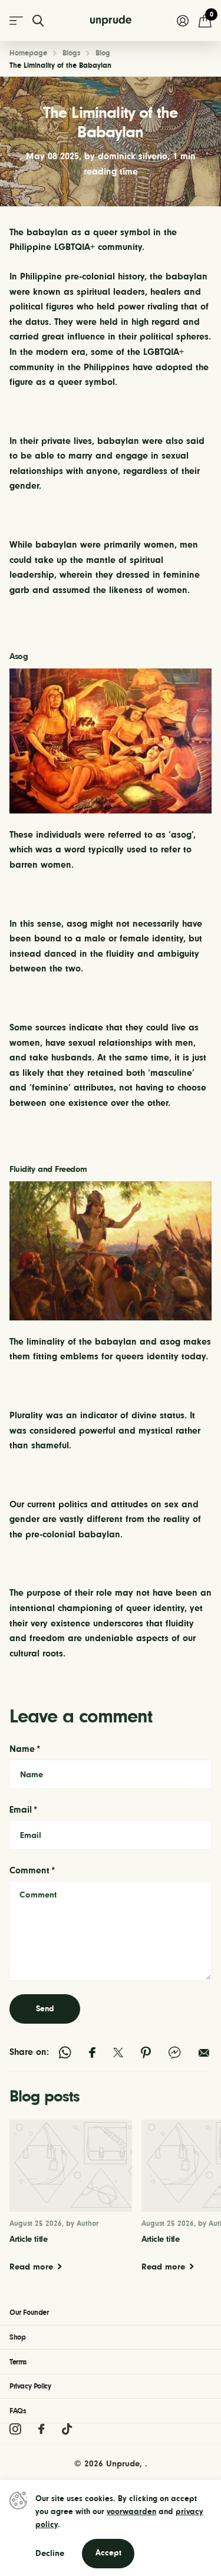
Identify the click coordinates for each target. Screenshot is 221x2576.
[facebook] (41, 2429)
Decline (50, 2553)
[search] (38, 21)
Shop (17, 2337)
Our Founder (29, 2312)
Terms (18, 2362)
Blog (103, 53)
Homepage (28, 53)
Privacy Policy (30, 2386)
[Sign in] (182, 21)
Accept (108, 2553)
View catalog (16, 21)
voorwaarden (131, 2512)
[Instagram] (15, 2429)
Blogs (71, 53)
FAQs (17, 2411)
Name (25, 1749)
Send (45, 2009)
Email (24, 1810)
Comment (32, 1870)
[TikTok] (67, 2429)
